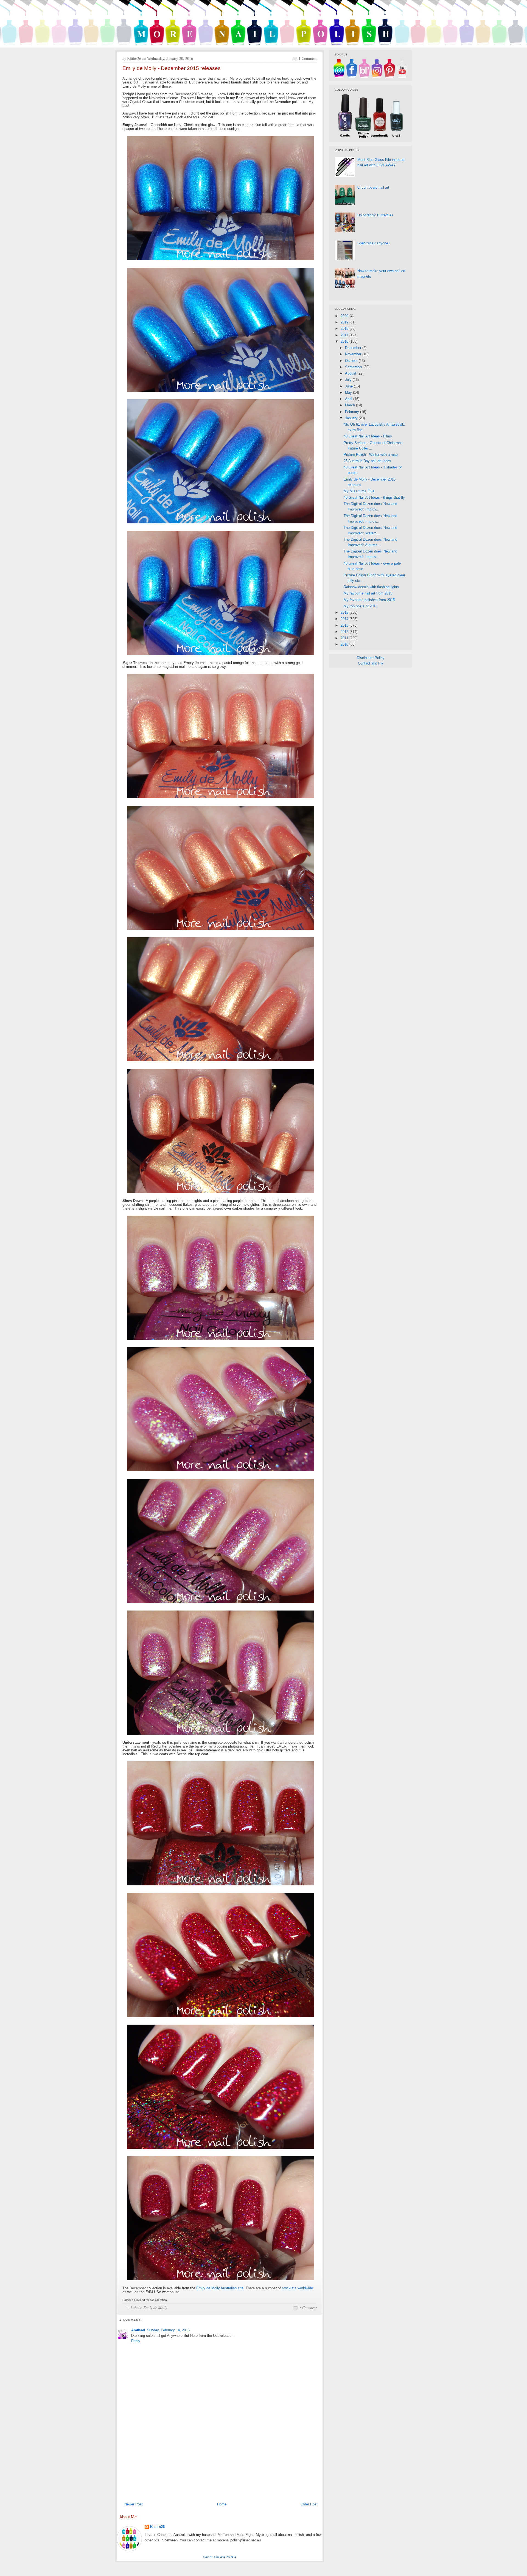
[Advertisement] (220, 2458)
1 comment (308, 58)
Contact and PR (371, 663)
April (349, 399)
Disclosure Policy (371, 658)
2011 (345, 638)
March (351, 405)
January (352, 418)
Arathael (138, 2330)
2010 (345, 644)
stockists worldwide (297, 2288)
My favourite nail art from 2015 (368, 593)
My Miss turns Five (359, 491)
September (354, 367)
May (349, 393)
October (352, 361)
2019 (345, 322)
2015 (345, 612)
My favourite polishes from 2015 (369, 600)
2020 (345, 316)
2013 (345, 625)
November (354, 354)
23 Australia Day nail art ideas (367, 461)
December (354, 348)
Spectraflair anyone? (374, 243)
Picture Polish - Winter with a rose (371, 455)
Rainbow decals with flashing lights (371, 587)
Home (222, 2504)
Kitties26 (157, 2527)
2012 (345, 632)
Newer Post (134, 2504)
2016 (345, 341)
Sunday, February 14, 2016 (168, 2330)
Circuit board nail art (373, 187)
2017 (345, 335)
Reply (136, 2341)
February (353, 412)
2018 (345, 329)
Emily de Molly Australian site (220, 2288)
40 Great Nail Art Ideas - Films (368, 436)
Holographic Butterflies (375, 215)
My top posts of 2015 (361, 606)
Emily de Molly (155, 2308)
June (349, 386)
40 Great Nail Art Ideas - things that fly (374, 497)
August (351, 373)
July (349, 380)
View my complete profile (220, 2557)
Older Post (309, 2504)
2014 (345, 619)
